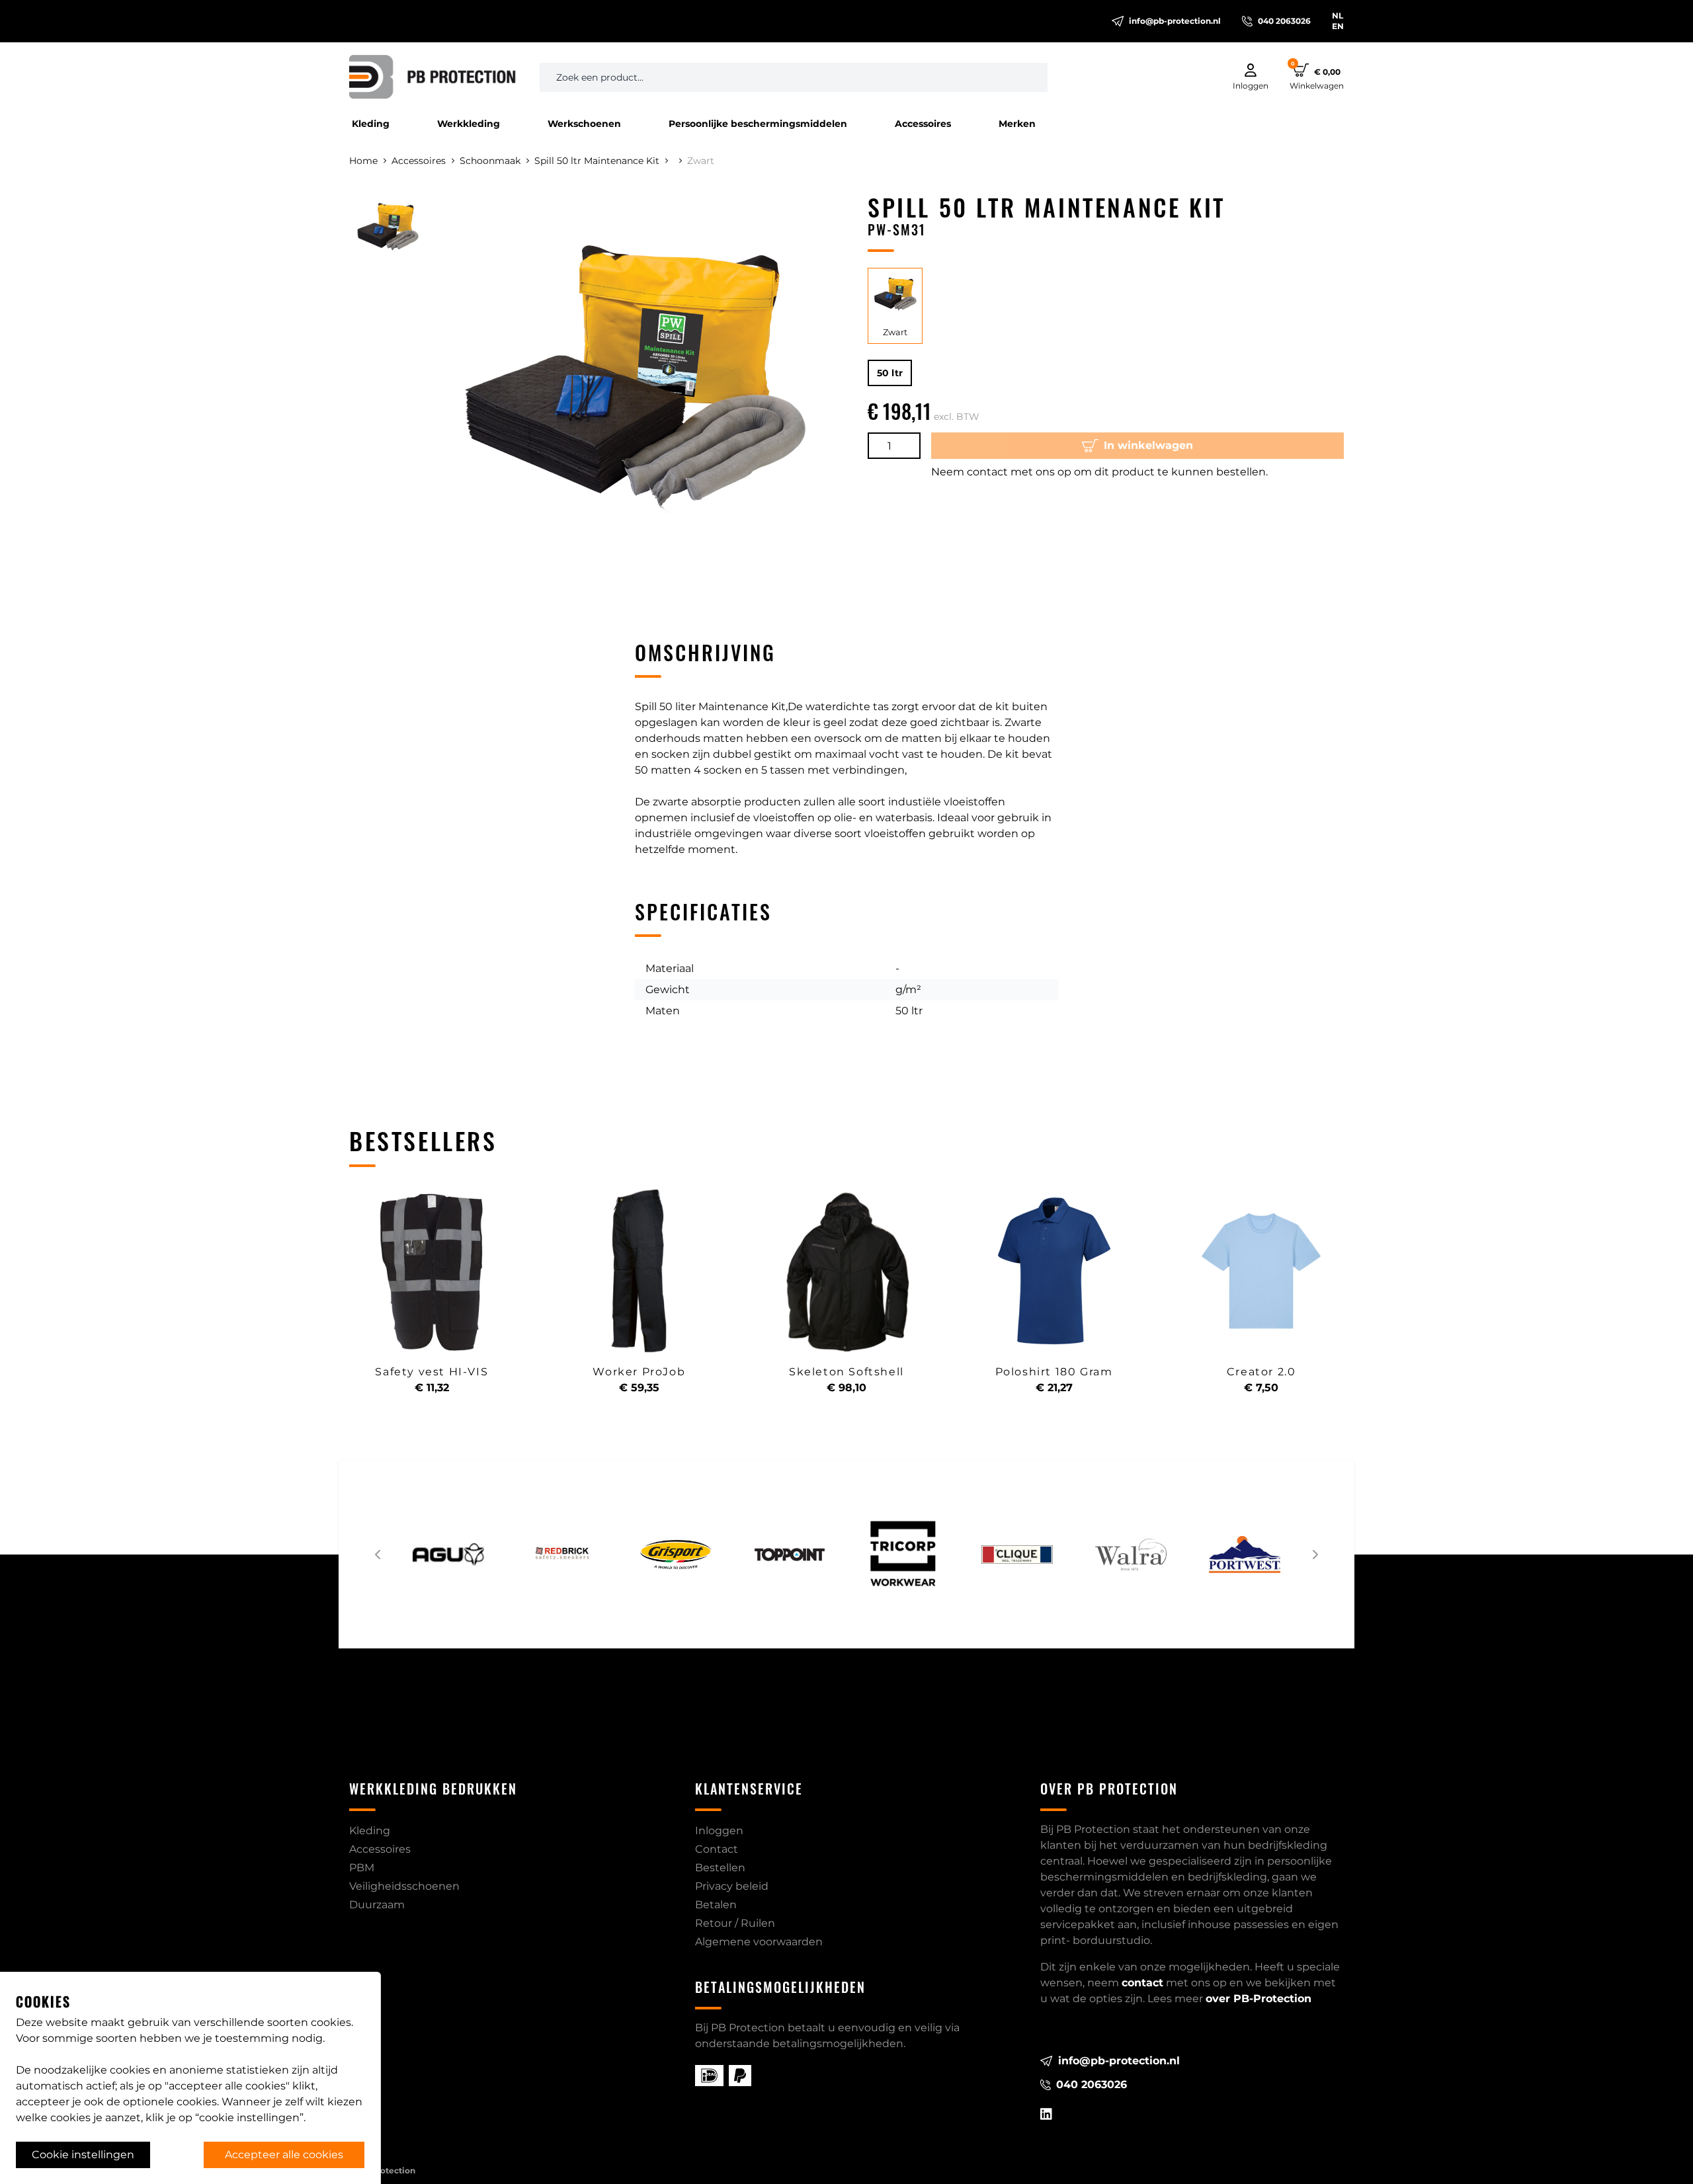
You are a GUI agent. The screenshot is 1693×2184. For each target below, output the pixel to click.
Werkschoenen (584, 124)
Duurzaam (377, 1905)
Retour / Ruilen (735, 1923)
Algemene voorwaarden (759, 1942)
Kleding (371, 124)
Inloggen (719, 1831)
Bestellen (720, 1868)
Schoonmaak (490, 161)
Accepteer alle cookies (284, 2155)
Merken (1017, 124)
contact (1142, 1983)
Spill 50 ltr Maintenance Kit (597, 161)
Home (363, 161)
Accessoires (923, 124)
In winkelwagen (1148, 445)
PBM (362, 1868)
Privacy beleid (732, 1886)
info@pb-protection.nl (1175, 21)
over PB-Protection (1259, 1999)
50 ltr (890, 373)
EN (1338, 26)
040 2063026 (1284, 21)
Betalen (716, 1905)
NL (1338, 16)
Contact (717, 1849)
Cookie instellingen (83, 2155)
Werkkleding (469, 124)
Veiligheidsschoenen (404, 1886)
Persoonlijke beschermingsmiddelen (758, 124)
